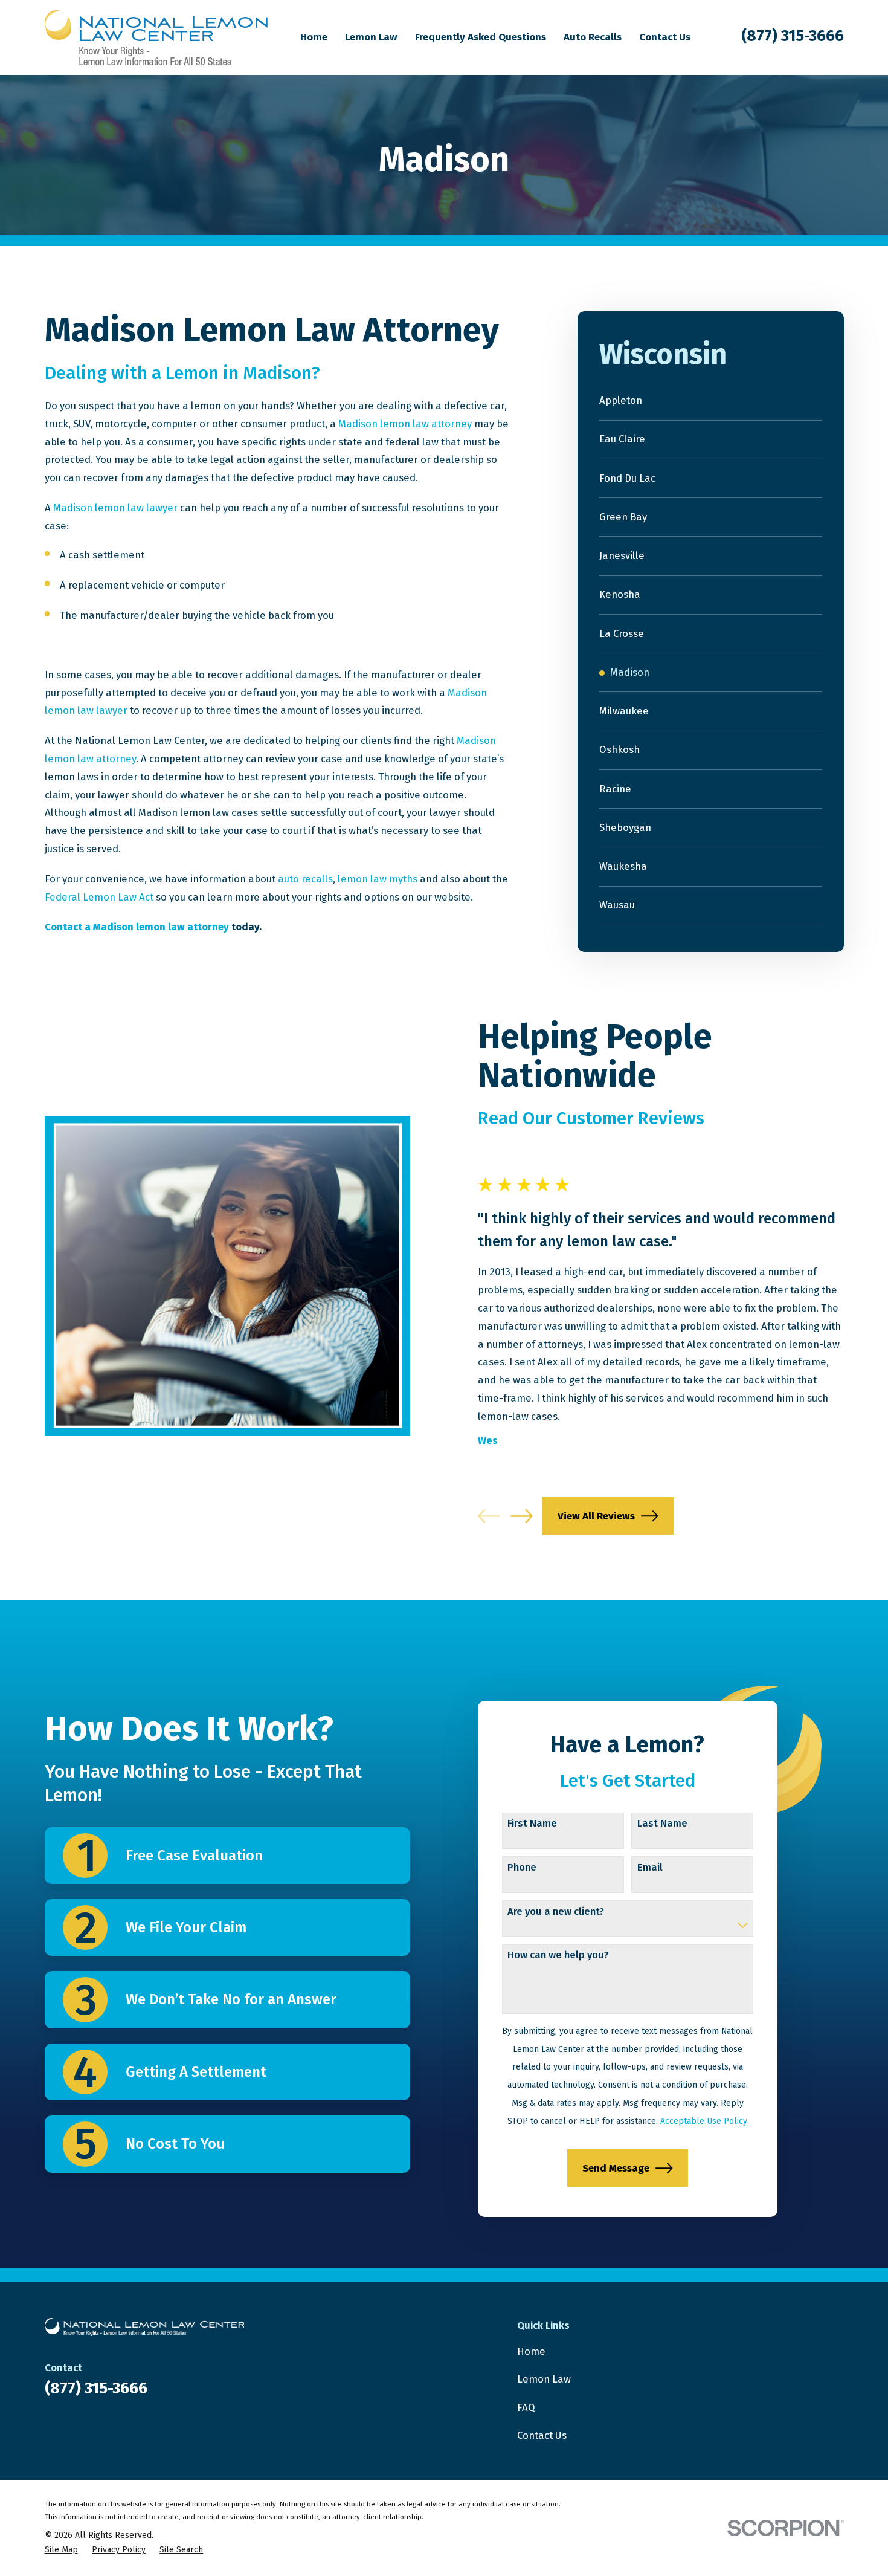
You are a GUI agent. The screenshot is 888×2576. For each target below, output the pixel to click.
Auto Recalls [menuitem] (593, 37)
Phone (522, 1867)
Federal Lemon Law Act (99, 897)
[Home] (156, 38)
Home (531, 2351)
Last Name (662, 1823)
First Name (532, 1823)
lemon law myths (378, 879)
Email (650, 1867)
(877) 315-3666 (793, 36)
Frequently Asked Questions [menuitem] (481, 37)
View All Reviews (596, 1516)
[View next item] (522, 1516)
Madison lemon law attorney (405, 424)
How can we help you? (558, 1955)
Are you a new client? (556, 1911)
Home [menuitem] (314, 37)
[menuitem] (711, 401)
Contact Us (542, 2435)
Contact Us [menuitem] (665, 37)
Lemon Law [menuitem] (371, 37)
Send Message (616, 2168)
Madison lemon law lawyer (115, 508)
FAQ (526, 2407)
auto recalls (305, 879)
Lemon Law (544, 2379)
